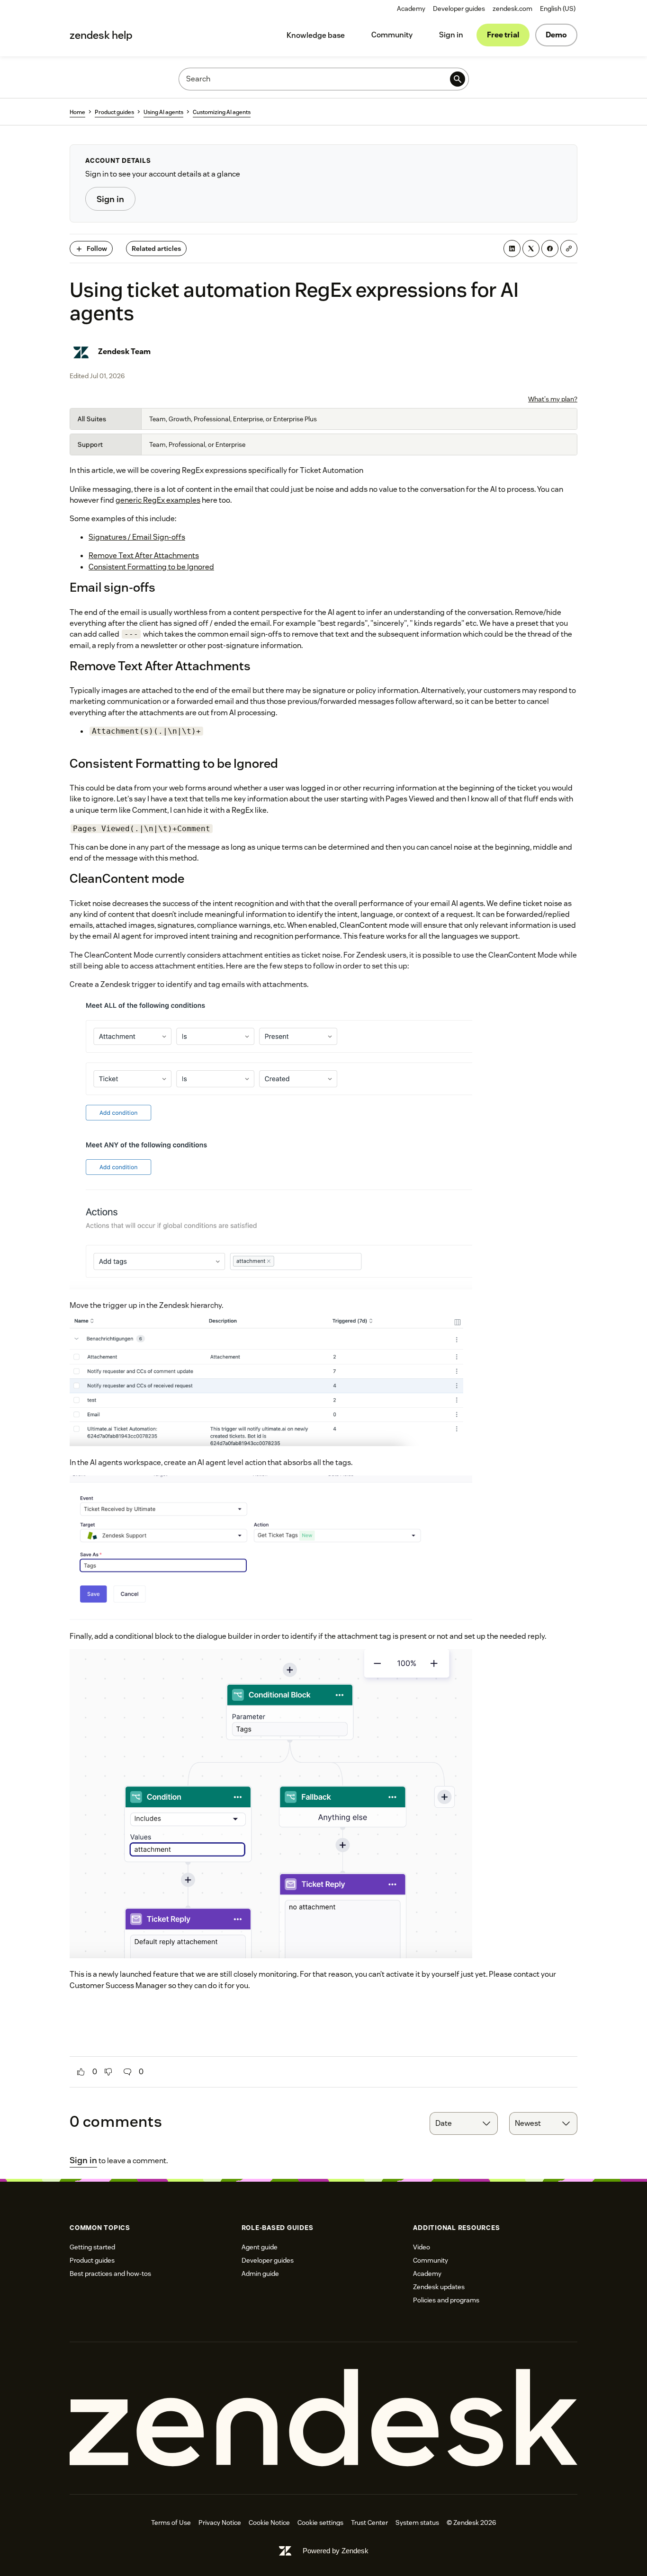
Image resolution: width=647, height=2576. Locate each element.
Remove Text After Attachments (144, 555)
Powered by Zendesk (336, 2551)
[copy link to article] (569, 249)
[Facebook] (550, 249)
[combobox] (464, 2123)
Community (392, 35)
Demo (556, 35)
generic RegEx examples (158, 500)
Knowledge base (316, 35)
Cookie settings (320, 2523)
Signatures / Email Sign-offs (137, 537)
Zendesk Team (124, 351)
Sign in (451, 35)
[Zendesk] (323, 2418)
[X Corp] (531, 249)
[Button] (81, 2072)
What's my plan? (553, 399)
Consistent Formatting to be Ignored (151, 567)
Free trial (503, 35)
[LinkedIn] (512, 249)
